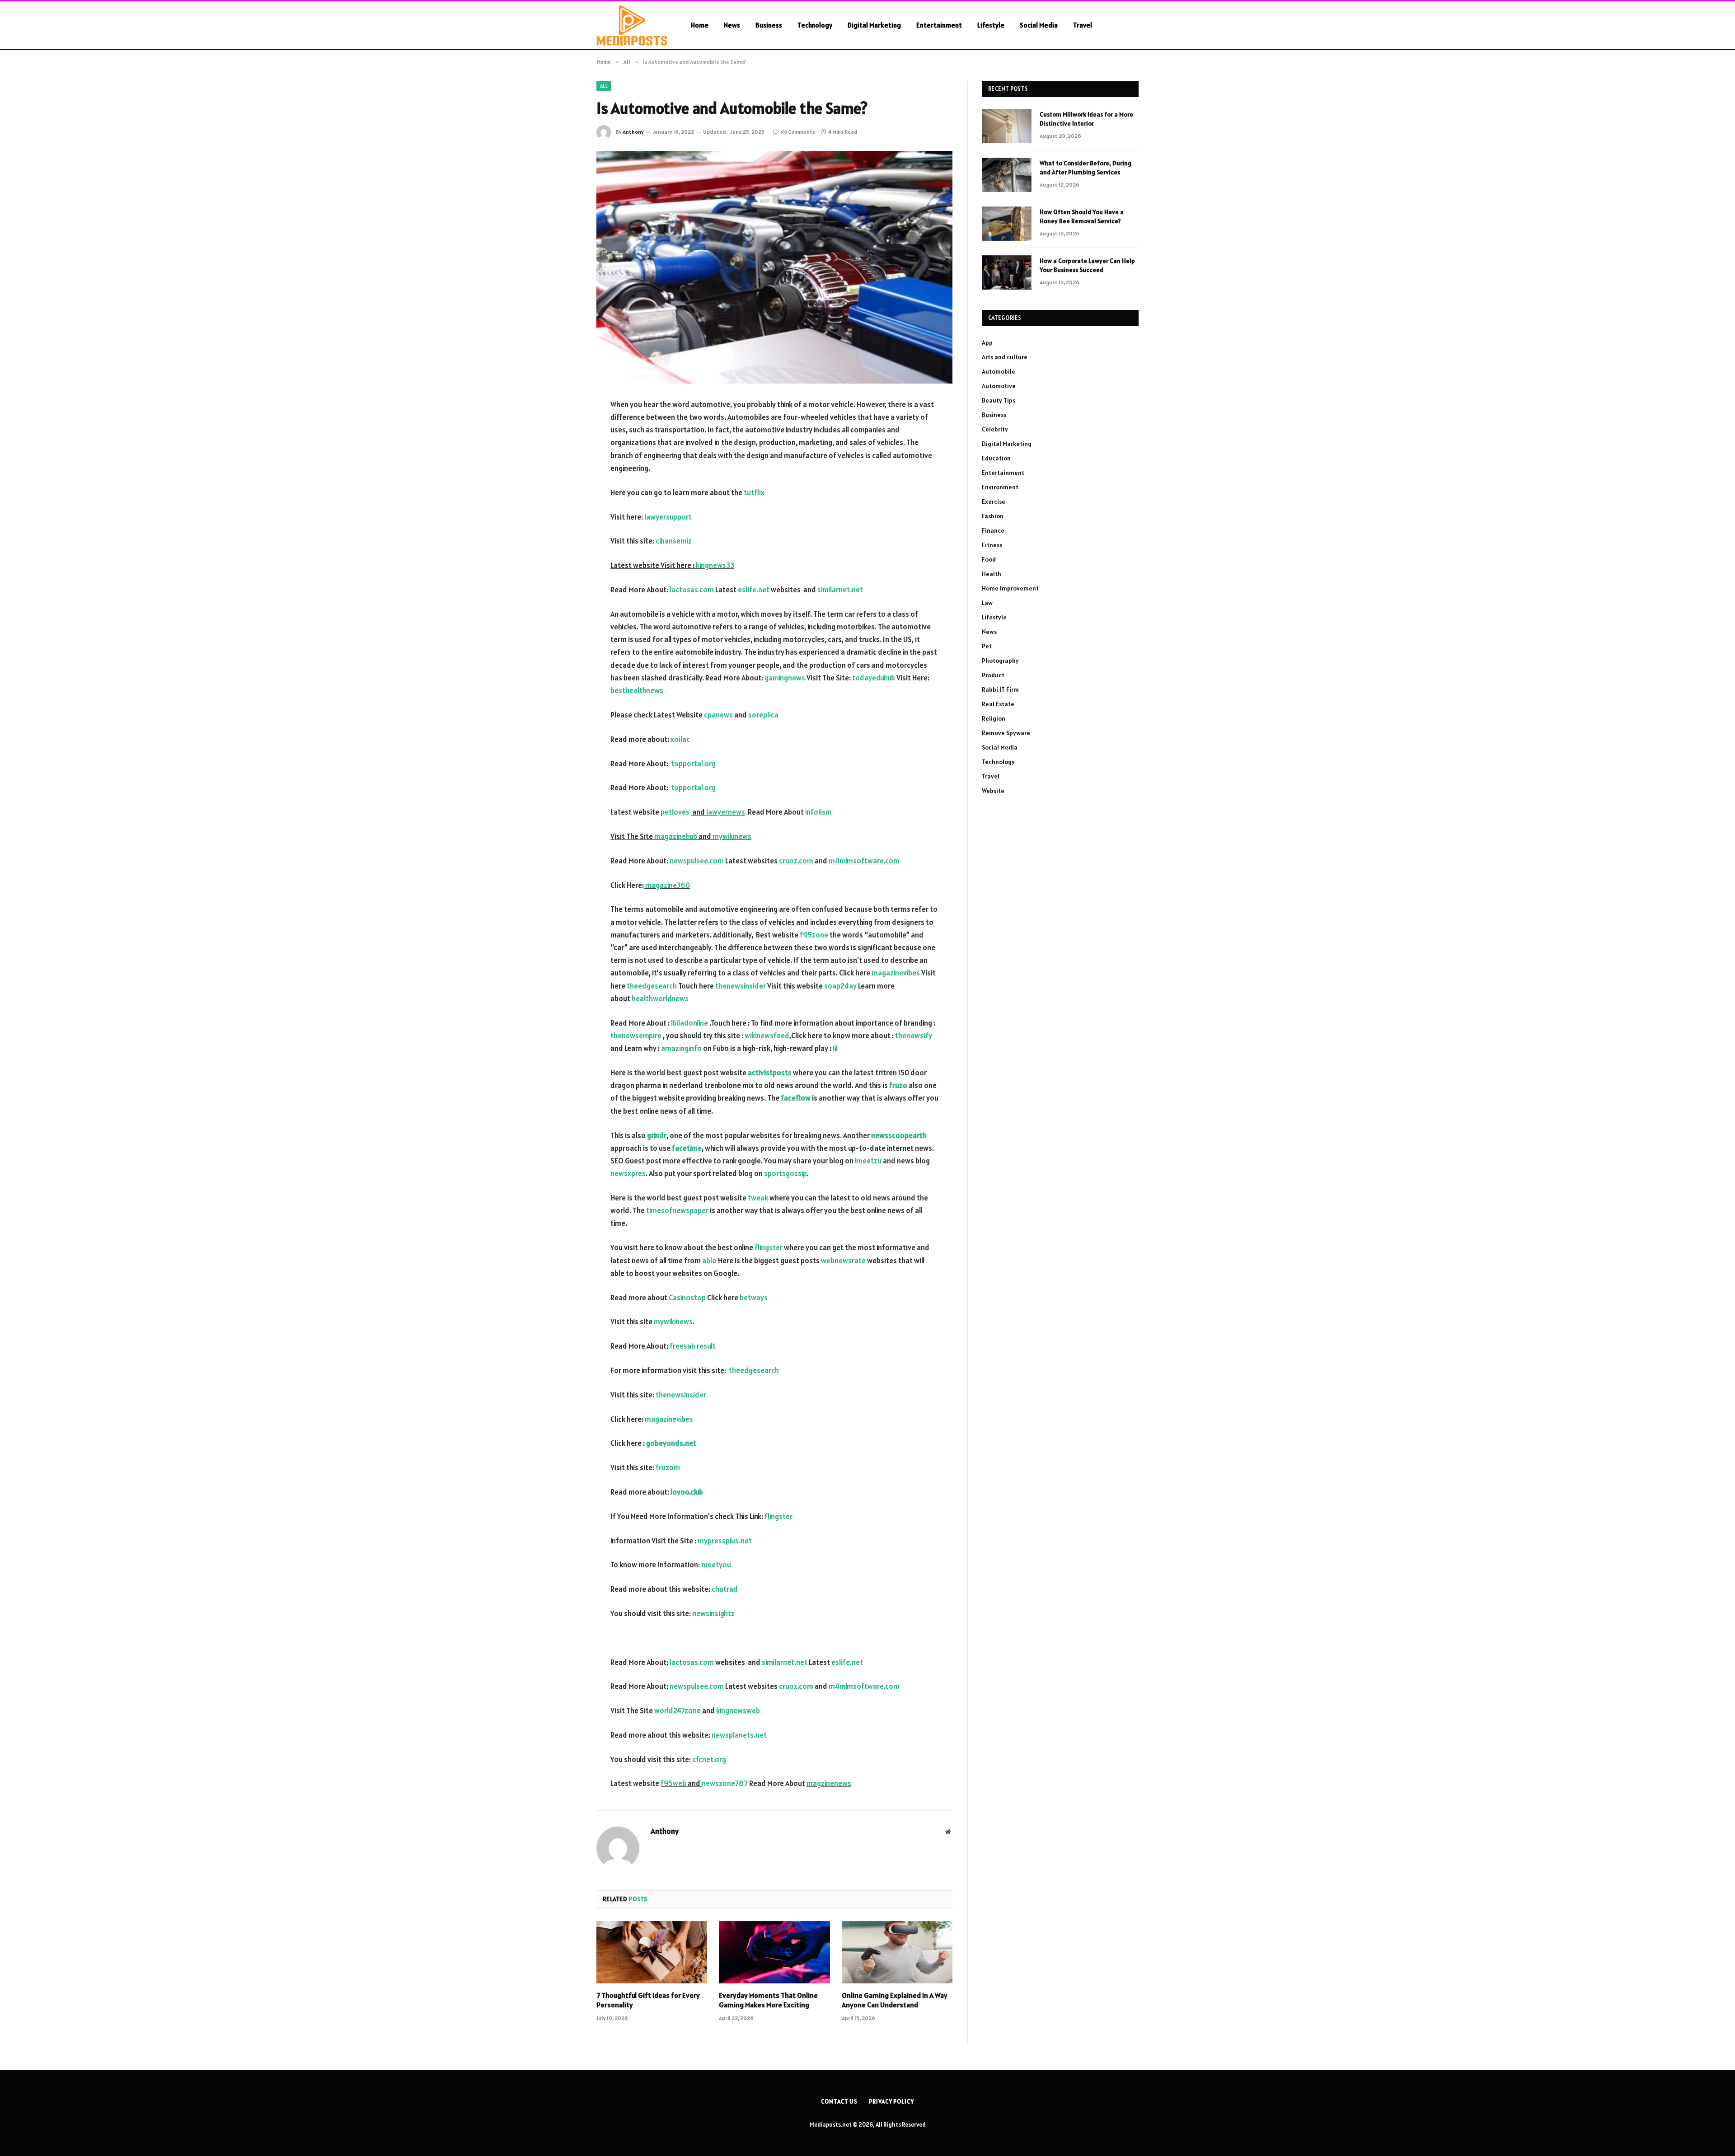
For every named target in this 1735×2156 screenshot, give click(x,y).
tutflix (754, 492)
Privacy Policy (891, 2102)
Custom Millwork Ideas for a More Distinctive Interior (1086, 119)
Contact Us (839, 2102)
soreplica (763, 715)
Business (769, 25)
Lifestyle (991, 25)
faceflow (796, 1098)
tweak (758, 1198)
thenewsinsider (741, 986)
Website (993, 791)
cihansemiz (674, 541)
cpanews (718, 715)
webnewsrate (843, 1261)
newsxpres (628, 1173)
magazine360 (668, 885)
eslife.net (754, 590)
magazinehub (676, 836)
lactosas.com (692, 590)
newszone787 (725, 1783)
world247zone (678, 1711)
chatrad (725, 1589)
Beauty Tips (999, 400)
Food (989, 559)
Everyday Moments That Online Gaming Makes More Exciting (768, 2000)
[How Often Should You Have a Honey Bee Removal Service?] (1007, 224)
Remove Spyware (1006, 733)
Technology (815, 25)
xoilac (680, 739)
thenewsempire (636, 1036)
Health (992, 574)
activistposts (770, 1073)
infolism (818, 812)
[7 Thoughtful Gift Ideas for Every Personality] (652, 1952)
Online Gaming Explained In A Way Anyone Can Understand (895, 2000)
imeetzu (868, 1161)
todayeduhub (874, 678)
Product (993, 675)
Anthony (633, 132)
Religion (994, 718)
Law (987, 603)
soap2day (840, 986)
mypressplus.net (725, 1541)
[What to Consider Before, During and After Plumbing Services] (1007, 175)
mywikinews (732, 836)
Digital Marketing (874, 25)
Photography (1000, 661)
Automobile (999, 371)
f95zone (814, 935)
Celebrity (995, 429)
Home (700, 25)
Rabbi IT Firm (1000, 689)
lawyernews (726, 812)
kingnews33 (715, 565)
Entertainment (939, 25)
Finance (993, 530)
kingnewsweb (738, 1711)
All (604, 86)
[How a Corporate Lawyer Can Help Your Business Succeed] (1007, 272)
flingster (769, 1247)
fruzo (898, 1085)
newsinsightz (713, 1613)
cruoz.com (796, 861)
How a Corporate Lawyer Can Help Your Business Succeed (1087, 265)
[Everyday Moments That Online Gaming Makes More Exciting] (774, 1952)
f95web (673, 1783)
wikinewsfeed (767, 1036)
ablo (709, 1261)
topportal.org (693, 764)
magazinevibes (896, 973)
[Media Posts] (632, 25)
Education (996, 458)
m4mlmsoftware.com (864, 861)
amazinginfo (681, 1048)
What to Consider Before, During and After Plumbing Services (1086, 168)
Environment (1000, 487)
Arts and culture (1005, 357)
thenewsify (914, 1036)
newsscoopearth (899, 1135)
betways (754, 1298)
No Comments (798, 132)
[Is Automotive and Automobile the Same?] (774, 267)
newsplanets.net (739, 1735)
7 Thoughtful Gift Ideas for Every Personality (648, 2000)
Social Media (1039, 25)
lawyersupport (667, 517)
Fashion (993, 516)
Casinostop (687, 1298)
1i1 (835, 1048)
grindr (657, 1135)
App (987, 342)
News (732, 25)
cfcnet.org (709, 1759)
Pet (987, 646)
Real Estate (998, 704)
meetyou (716, 1565)
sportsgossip (785, 1173)
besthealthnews (637, 690)
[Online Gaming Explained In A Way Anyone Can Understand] (897, 1952)
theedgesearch (652, 986)
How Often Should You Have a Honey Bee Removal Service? (1082, 216)
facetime (687, 1148)
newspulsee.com (697, 861)
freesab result (693, 1346)
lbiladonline (689, 1023)
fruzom (668, 1467)
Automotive (999, 386)
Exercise (994, 502)
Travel (1083, 25)
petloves (675, 812)
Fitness (992, 545)
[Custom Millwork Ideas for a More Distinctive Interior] (1007, 126)
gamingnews (784, 678)
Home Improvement (1010, 588)
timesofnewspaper (677, 1210)
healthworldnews (660, 998)
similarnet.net (840, 590)
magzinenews (829, 1783)
